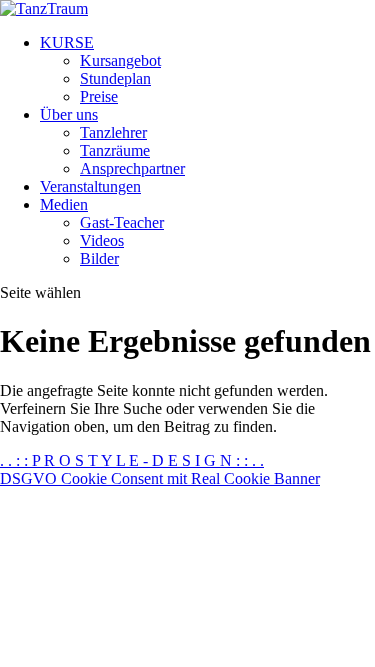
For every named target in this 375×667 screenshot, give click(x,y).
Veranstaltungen (90, 186)
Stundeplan (115, 78)
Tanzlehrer (113, 132)
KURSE (67, 42)
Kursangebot (120, 60)
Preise (99, 96)
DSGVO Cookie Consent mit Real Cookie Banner (160, 478)
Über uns (69, 114)
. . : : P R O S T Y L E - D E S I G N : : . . (132, 460)
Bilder (99, 258)
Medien (64, 204)
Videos (102, 240)
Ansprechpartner (132, 168)
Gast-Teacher (122, 222)
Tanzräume (115, 150)
